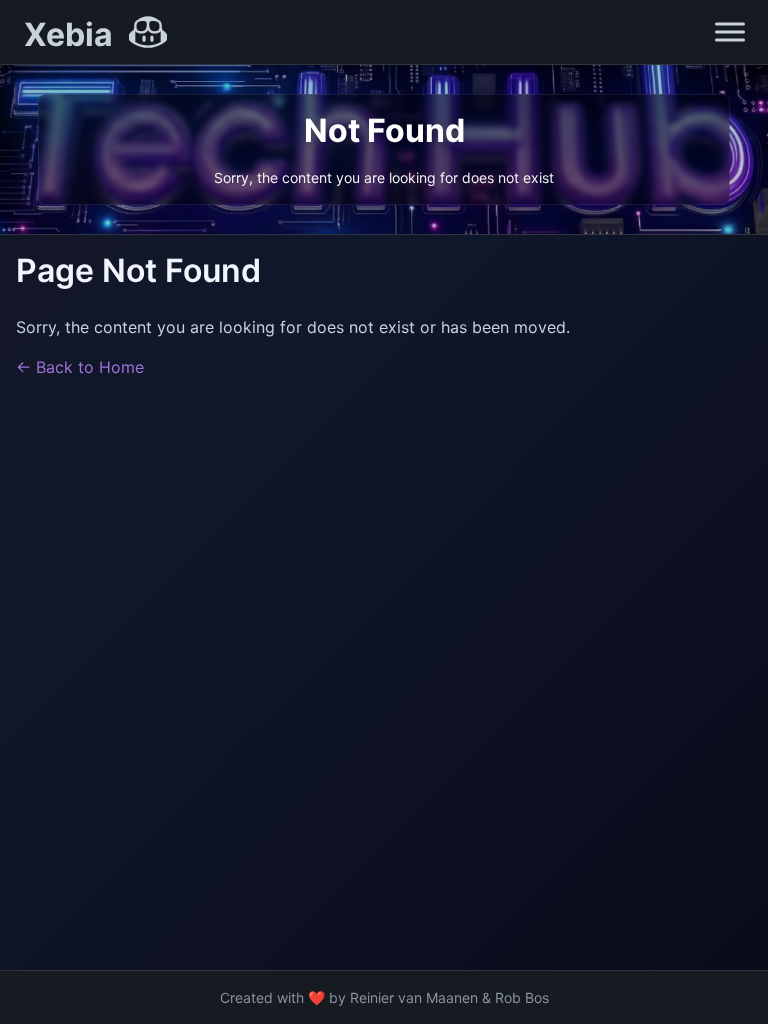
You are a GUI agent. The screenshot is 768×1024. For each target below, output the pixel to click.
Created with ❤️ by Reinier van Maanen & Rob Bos (384, 997)
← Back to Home (80, 367)
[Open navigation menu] (730, 32)
